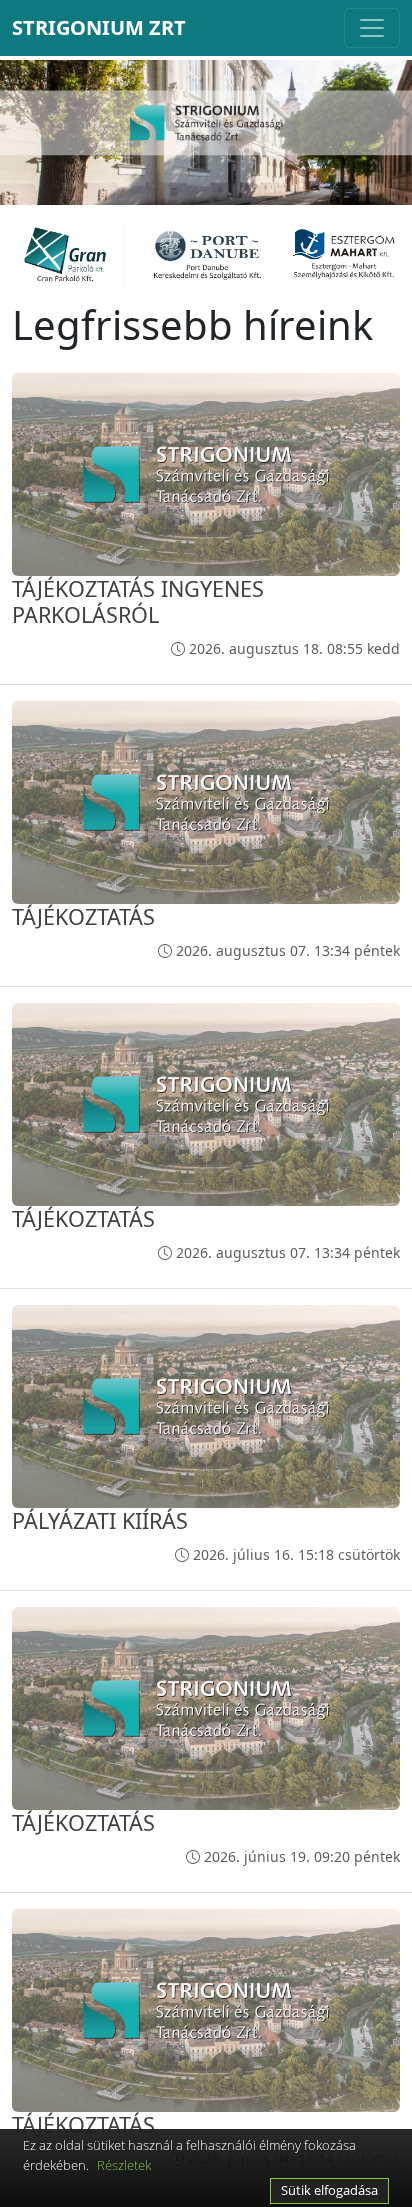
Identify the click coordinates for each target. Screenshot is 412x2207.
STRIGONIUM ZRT (99, 27)
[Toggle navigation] (372, 28)
